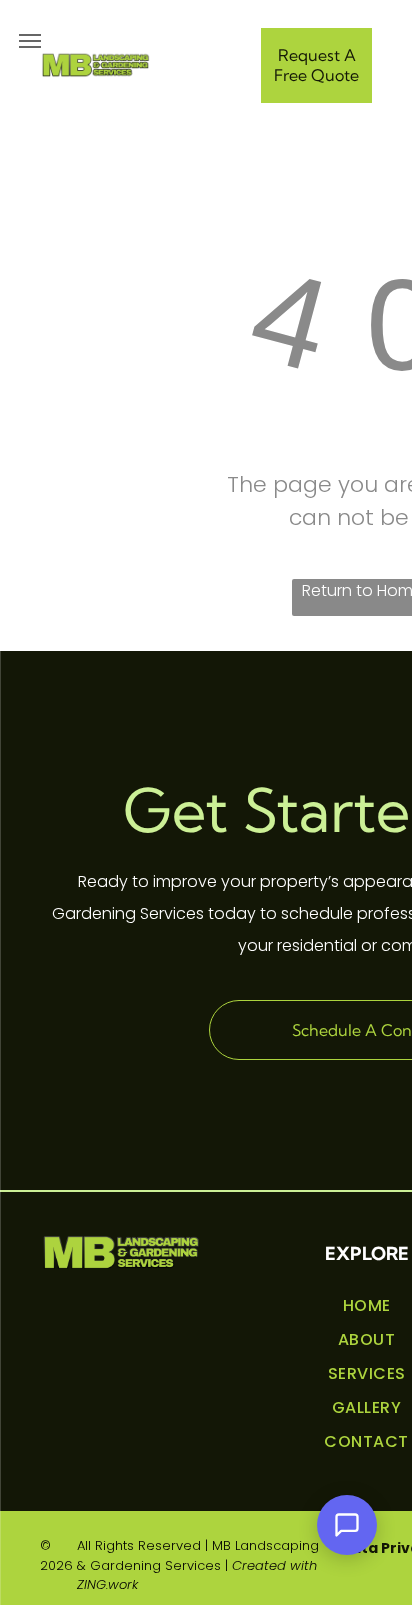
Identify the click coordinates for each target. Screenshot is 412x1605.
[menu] (30, 41)
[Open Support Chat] (347, 1525)
